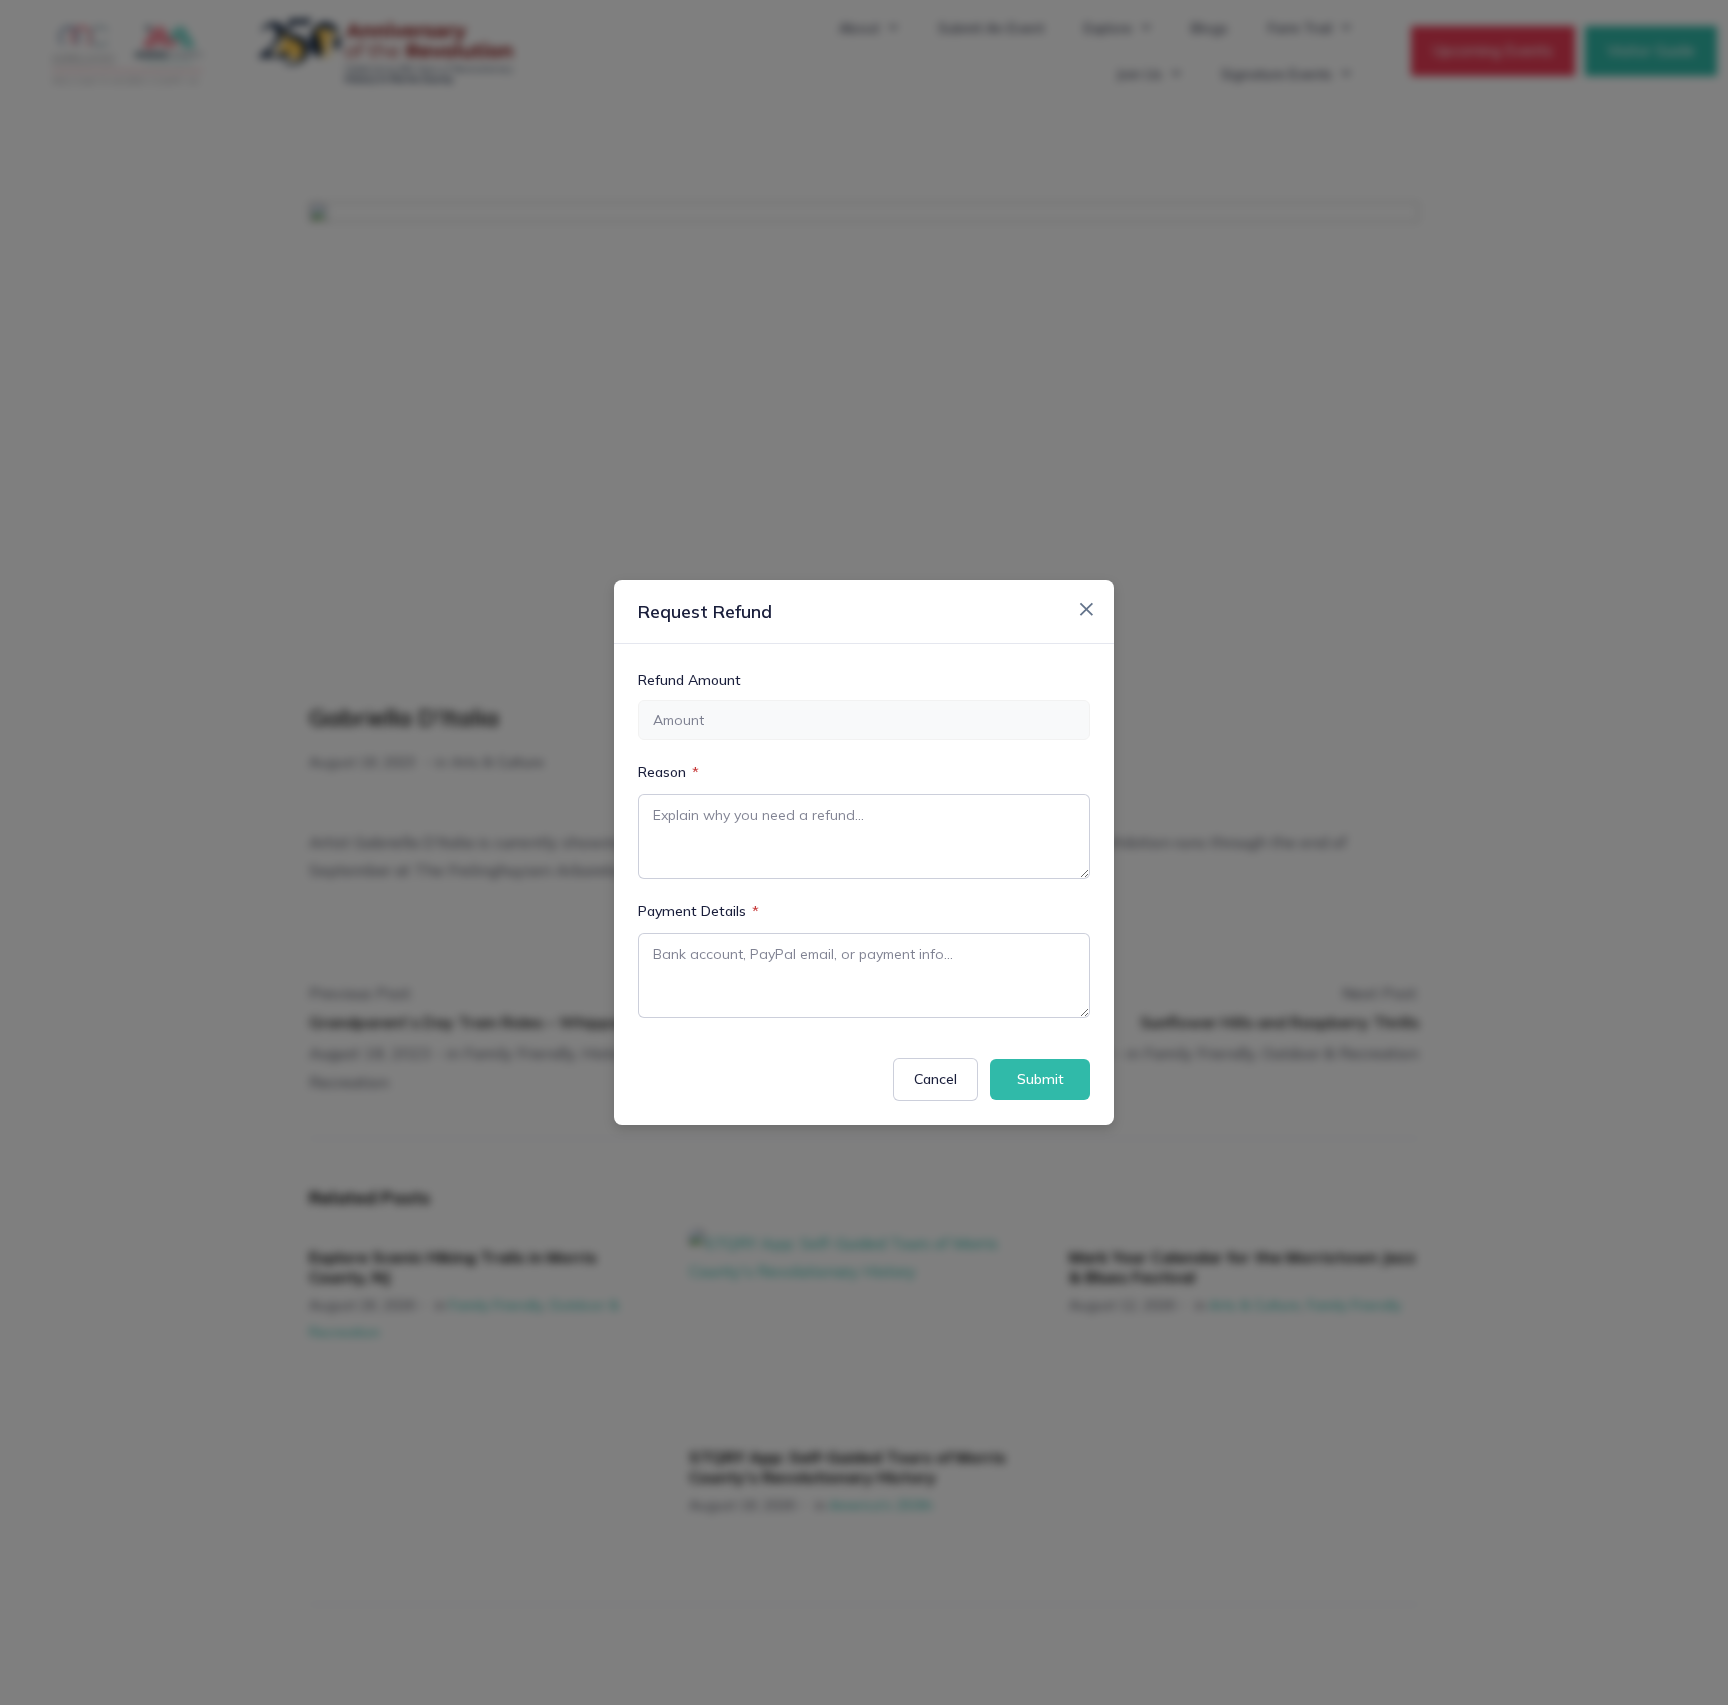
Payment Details (698, 911)
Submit (1040, 1079)
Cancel (935, 1079)
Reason (668, 772)
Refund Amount (689, 680)
